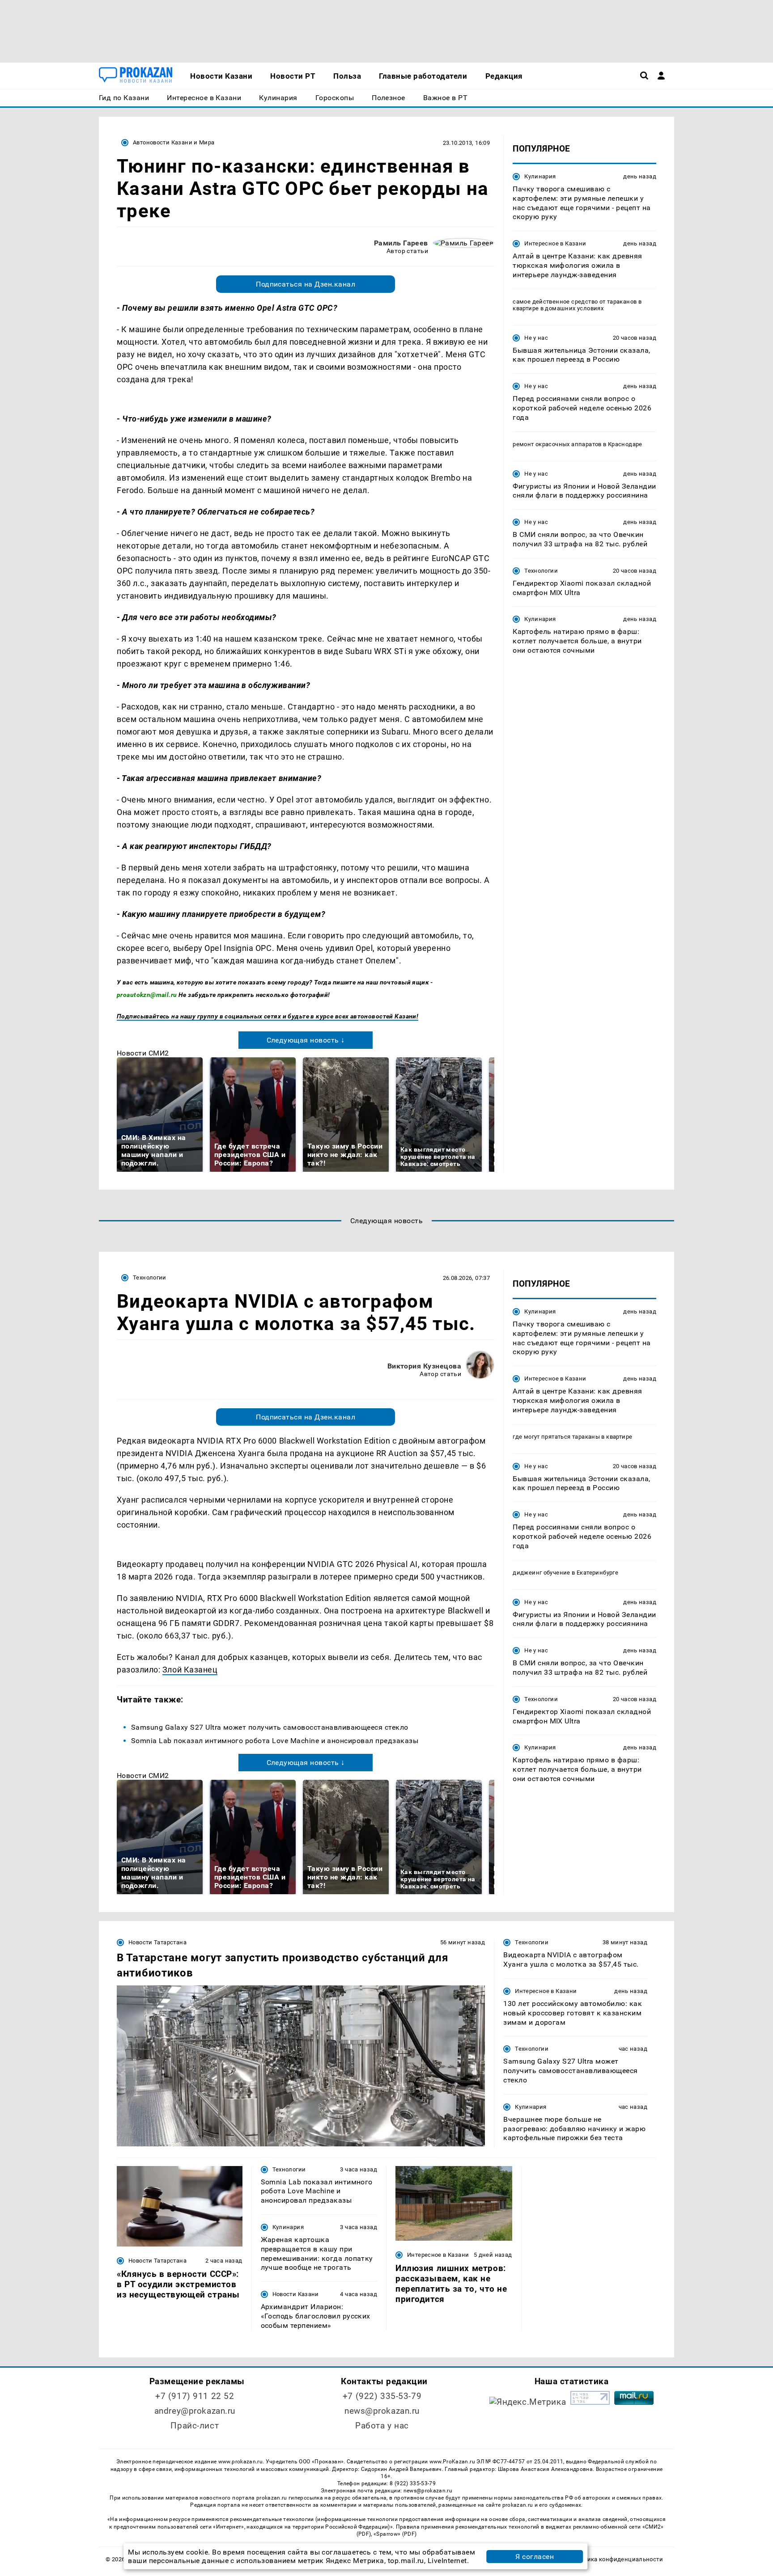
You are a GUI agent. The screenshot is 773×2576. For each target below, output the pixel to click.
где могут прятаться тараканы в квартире (572, 1437)
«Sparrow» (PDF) (395, 2534)
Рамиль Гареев (401, 243)
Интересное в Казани (555, 243)
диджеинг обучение (542, 1573)
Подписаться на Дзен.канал (306, 284)
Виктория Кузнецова (425, 1366)
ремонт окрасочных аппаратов (557, 444)
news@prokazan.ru (382, 2411)
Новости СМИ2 (143, 1053)
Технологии (541, 571)
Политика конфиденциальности (616, 2559)
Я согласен (535, 2557)
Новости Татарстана (157, 1942)
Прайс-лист (195, 2426)
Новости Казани (296, 2294)
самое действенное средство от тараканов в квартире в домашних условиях (577, 305)
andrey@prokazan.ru (195, 2411)
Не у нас (536, 338)
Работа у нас (382, 2426)
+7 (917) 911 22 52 (195, 2396)
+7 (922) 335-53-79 (382, 2396)
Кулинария (540, 176)
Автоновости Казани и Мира (174, 142)
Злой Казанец (190, 1670)
